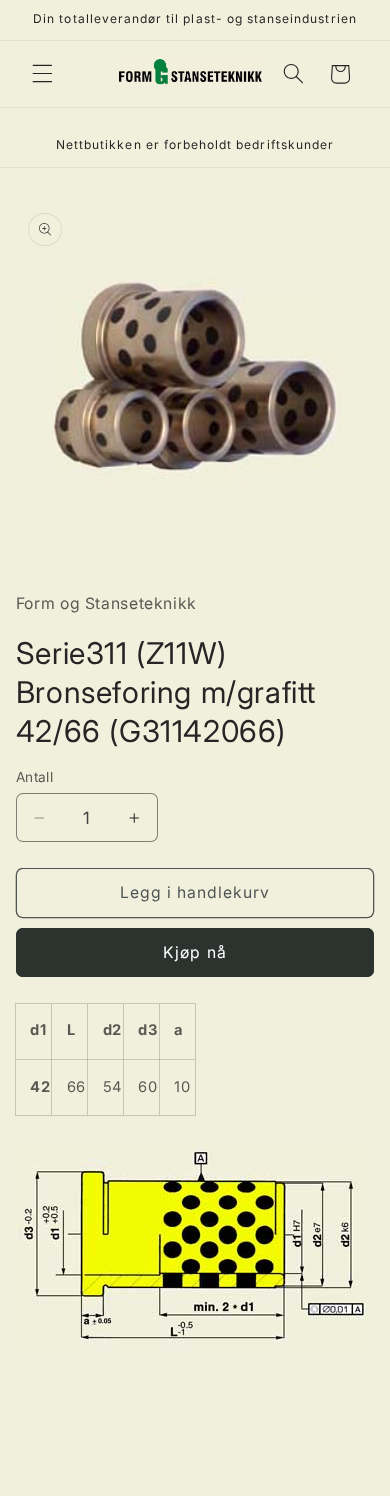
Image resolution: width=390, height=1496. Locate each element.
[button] (42, 74)
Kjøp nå (194, 952)
